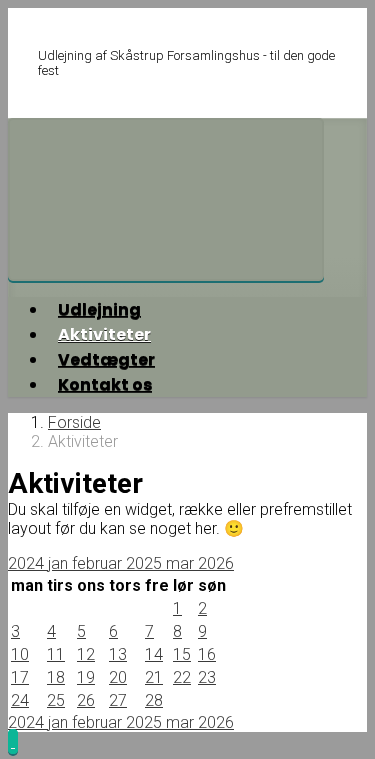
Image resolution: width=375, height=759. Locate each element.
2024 (28, 563)
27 (118, 700)
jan (60, 563)
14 (154, 654)
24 (20, 700)
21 (154, 677)
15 (182, 654)
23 (207, 677)
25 (56, 700)
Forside (74, 422)
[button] (13, 741)
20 (118, 677)
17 (20, 677)
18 (56, 677)
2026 (216, 563)
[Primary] (166, 199)
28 (154, 700)
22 (182, 677)
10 (20, 654)
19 (86, 677)
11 (56, 654)
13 (118, 654)
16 (207, 654)
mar (182, 563)
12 (86, 654)
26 (86, 700)
